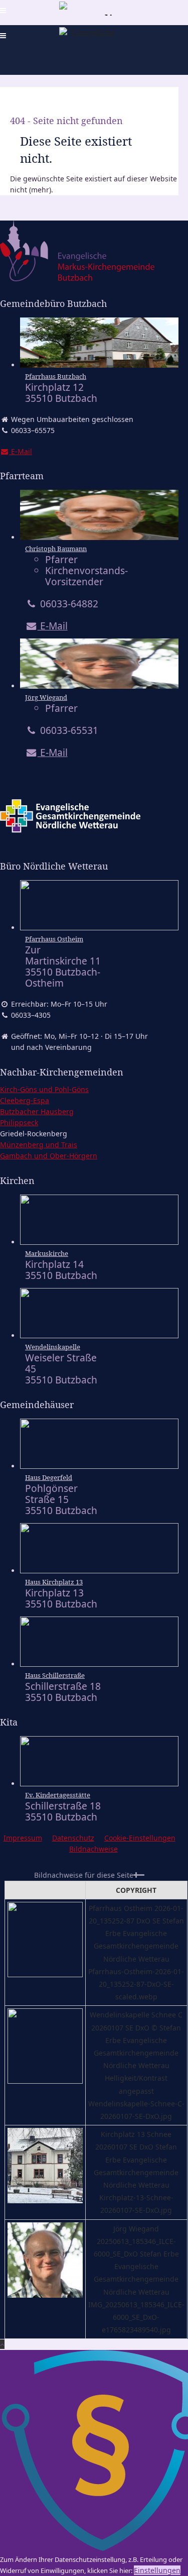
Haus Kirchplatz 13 (54, 1582)
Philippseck (19, 1122)
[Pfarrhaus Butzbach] (99, 365)
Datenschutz (73, 1838)
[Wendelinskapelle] (99, 1335)
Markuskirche (47, 1253)
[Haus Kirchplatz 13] (99, 1571)
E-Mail (53, 626)
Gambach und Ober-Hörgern (49, 1156)
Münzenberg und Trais (39, 1145)
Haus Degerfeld (49, 1477)
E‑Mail (21, 451)
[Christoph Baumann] (99, 537)
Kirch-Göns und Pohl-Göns (44, 1089)
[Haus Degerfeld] (99, 1466)
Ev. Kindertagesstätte (58, 1795)
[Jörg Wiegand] (99, 686)
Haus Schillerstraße (55, 1675)
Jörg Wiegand (46, 697)
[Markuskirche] (99, 1242)
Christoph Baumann (56, 549)
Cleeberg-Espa (25, 1100)
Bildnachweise (93, 1849)
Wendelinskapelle (53, 1347)
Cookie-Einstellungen (140, 1838)
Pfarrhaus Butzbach (56, 376)
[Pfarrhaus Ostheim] (99, 928)
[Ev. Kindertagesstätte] (99, 1784)
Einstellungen (157, 2570)
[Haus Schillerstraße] (99, 1664)
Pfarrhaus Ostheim (54, 939)
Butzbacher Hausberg (37, 1111)
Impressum (23, 1838)
